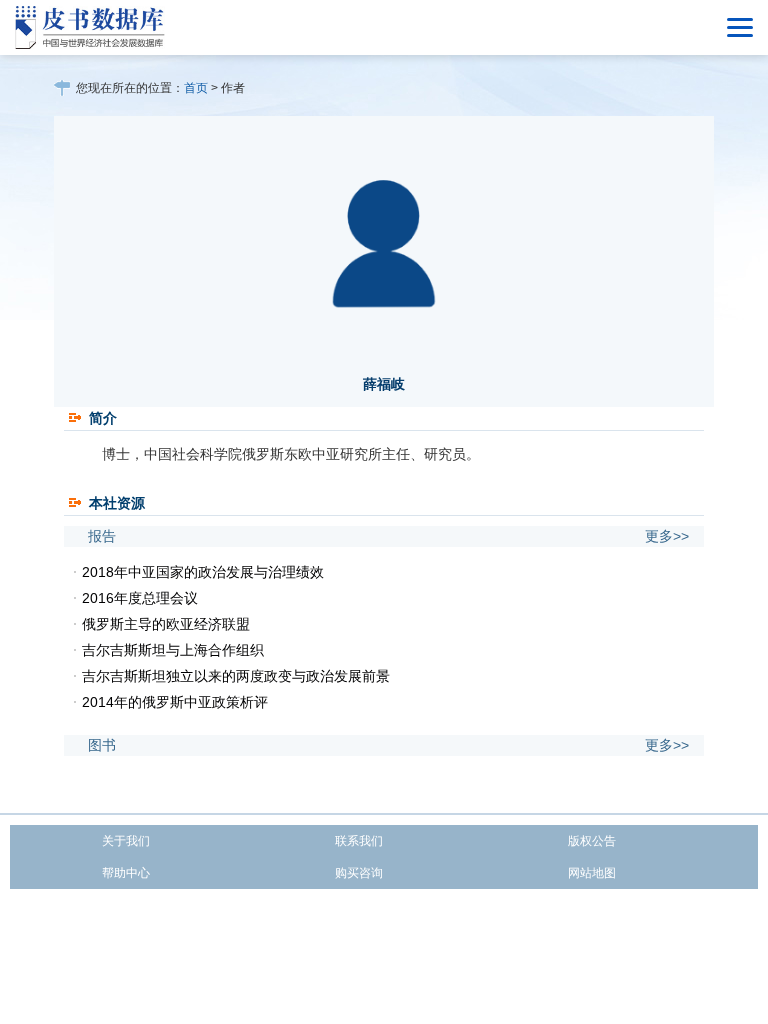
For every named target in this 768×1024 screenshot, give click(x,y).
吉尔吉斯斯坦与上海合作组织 (173, 650)
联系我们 (359, 841)
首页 (196, 88)
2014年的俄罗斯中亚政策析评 (175, 702)
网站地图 (592, 873)
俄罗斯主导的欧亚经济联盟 (166, 624)
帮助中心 (126, 873)
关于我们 (126, 841)
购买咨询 (359, 873)
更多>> (667, 536)
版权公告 (592, 841)
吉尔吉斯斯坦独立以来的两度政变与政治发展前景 (236, 676)
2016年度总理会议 (140, 598)
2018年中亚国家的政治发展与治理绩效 (203, 572)
